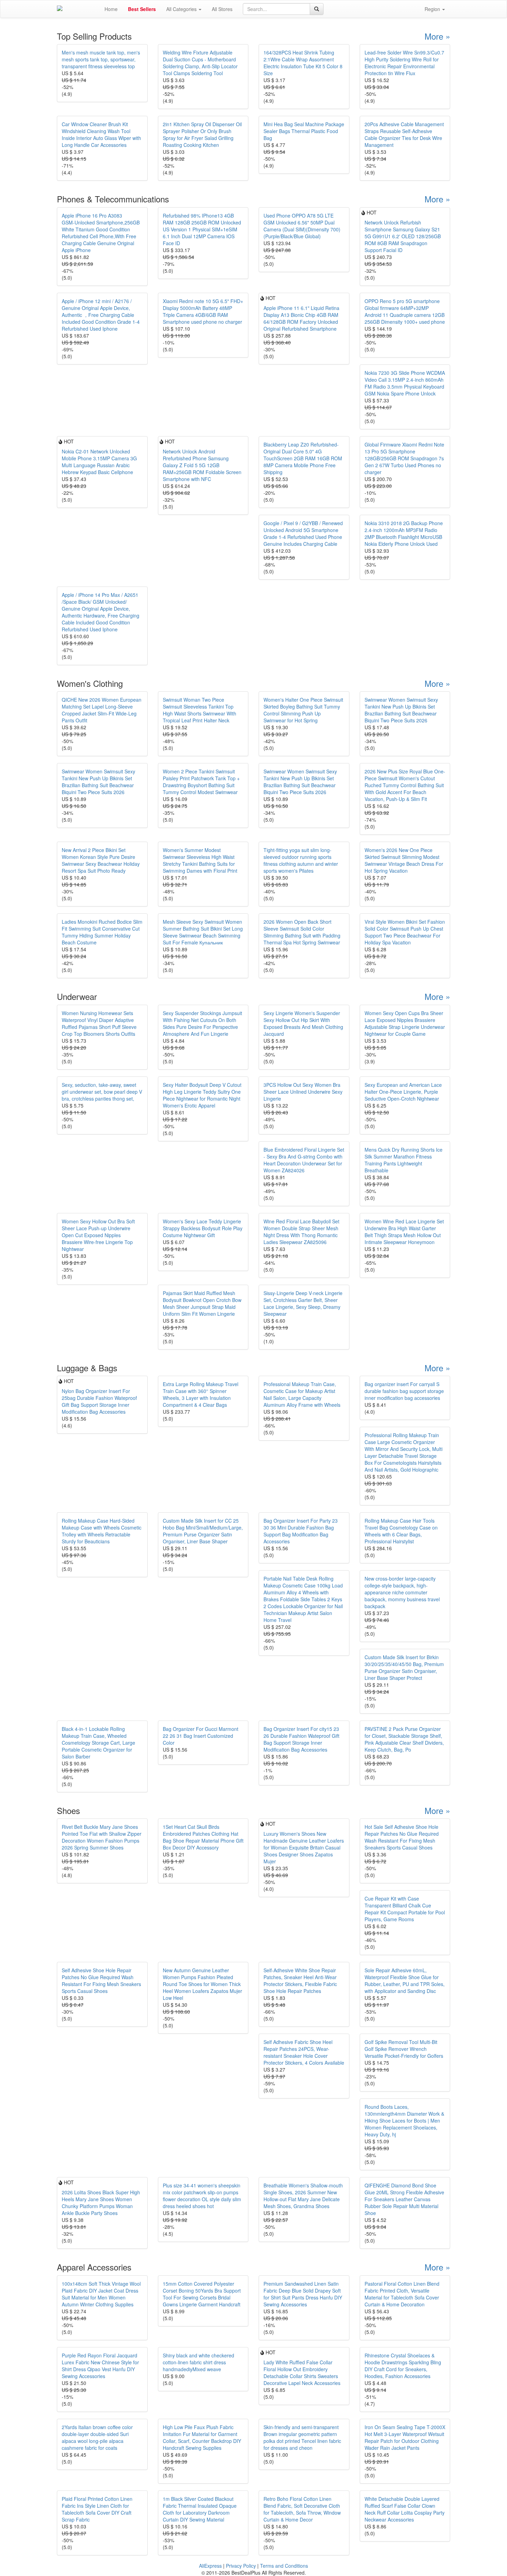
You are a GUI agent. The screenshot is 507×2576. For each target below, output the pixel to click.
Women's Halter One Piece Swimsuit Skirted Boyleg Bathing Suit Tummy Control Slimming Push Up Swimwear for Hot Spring (303, 710)
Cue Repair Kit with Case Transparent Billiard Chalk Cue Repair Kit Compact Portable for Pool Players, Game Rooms (405, 1909)
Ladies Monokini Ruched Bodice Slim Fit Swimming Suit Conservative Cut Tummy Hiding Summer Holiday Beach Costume (102, 932)
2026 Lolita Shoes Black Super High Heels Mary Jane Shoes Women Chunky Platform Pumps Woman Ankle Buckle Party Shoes (101, 2203)
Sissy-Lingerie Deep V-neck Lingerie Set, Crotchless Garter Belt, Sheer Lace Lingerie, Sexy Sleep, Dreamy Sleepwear (303, 1303)
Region (433, 9)
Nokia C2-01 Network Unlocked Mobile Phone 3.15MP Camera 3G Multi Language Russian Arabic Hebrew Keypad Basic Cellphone (99, 462)
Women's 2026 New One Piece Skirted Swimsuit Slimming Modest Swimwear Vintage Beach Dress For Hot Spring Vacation (404, 860)
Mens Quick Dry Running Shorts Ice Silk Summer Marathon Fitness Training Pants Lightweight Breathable (404, 1160)
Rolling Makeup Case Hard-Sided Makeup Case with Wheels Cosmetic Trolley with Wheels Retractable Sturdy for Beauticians (102, 1531)
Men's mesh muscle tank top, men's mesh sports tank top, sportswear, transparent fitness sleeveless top (101, 59)
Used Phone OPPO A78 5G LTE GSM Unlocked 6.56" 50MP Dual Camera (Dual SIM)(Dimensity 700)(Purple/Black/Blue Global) (302, 226)
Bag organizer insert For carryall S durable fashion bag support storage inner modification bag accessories (404, 1391)
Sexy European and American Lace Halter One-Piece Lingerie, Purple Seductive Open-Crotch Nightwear (403, 1092)
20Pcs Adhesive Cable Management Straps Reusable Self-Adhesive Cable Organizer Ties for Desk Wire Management (404, 134)
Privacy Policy (241, 2566)
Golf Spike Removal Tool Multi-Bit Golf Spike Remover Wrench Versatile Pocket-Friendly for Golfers (404, 2049)
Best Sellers (142, 9)
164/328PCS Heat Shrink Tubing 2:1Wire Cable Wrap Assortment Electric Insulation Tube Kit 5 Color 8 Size (303, 63)
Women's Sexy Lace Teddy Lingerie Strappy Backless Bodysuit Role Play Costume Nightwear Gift (203, 1228)
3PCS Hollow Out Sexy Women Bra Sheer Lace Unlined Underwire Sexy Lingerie (303, 1092)
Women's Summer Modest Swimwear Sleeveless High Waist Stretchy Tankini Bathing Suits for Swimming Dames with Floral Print (200, 860)
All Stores (222, 9)
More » (437, 36)
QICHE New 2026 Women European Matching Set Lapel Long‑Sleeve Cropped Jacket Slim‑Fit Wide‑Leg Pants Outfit (102, 710)
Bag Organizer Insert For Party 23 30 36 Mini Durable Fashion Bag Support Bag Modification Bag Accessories (301, 1531)
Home (111, 9)
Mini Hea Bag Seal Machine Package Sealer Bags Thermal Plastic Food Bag (304, 131)
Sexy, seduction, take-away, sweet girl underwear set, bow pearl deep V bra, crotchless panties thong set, (102, 1092)
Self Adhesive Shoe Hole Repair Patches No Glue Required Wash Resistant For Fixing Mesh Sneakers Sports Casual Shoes (101, 1981)
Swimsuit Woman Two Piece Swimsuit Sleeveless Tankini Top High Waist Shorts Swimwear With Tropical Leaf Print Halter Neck (200, 710)
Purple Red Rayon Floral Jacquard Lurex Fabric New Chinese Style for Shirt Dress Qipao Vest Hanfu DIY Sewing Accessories (100, 2366)
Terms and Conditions (284, 2566)
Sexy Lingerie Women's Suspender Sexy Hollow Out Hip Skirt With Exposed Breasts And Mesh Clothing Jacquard (303, 1023)
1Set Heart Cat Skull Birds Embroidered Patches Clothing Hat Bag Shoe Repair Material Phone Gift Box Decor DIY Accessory (203, 1837)
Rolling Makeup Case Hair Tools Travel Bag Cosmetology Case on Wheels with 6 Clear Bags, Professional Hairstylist (401, 1531)
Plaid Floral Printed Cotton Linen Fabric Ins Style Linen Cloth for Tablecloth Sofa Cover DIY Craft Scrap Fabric (97, 2509)
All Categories (182, 9)
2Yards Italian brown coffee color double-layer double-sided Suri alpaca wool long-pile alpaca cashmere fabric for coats (97, 2437)
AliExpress (210, 2566)
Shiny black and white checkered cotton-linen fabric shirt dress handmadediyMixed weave (198, 2362)
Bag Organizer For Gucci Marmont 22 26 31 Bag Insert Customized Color (201, 1736)
